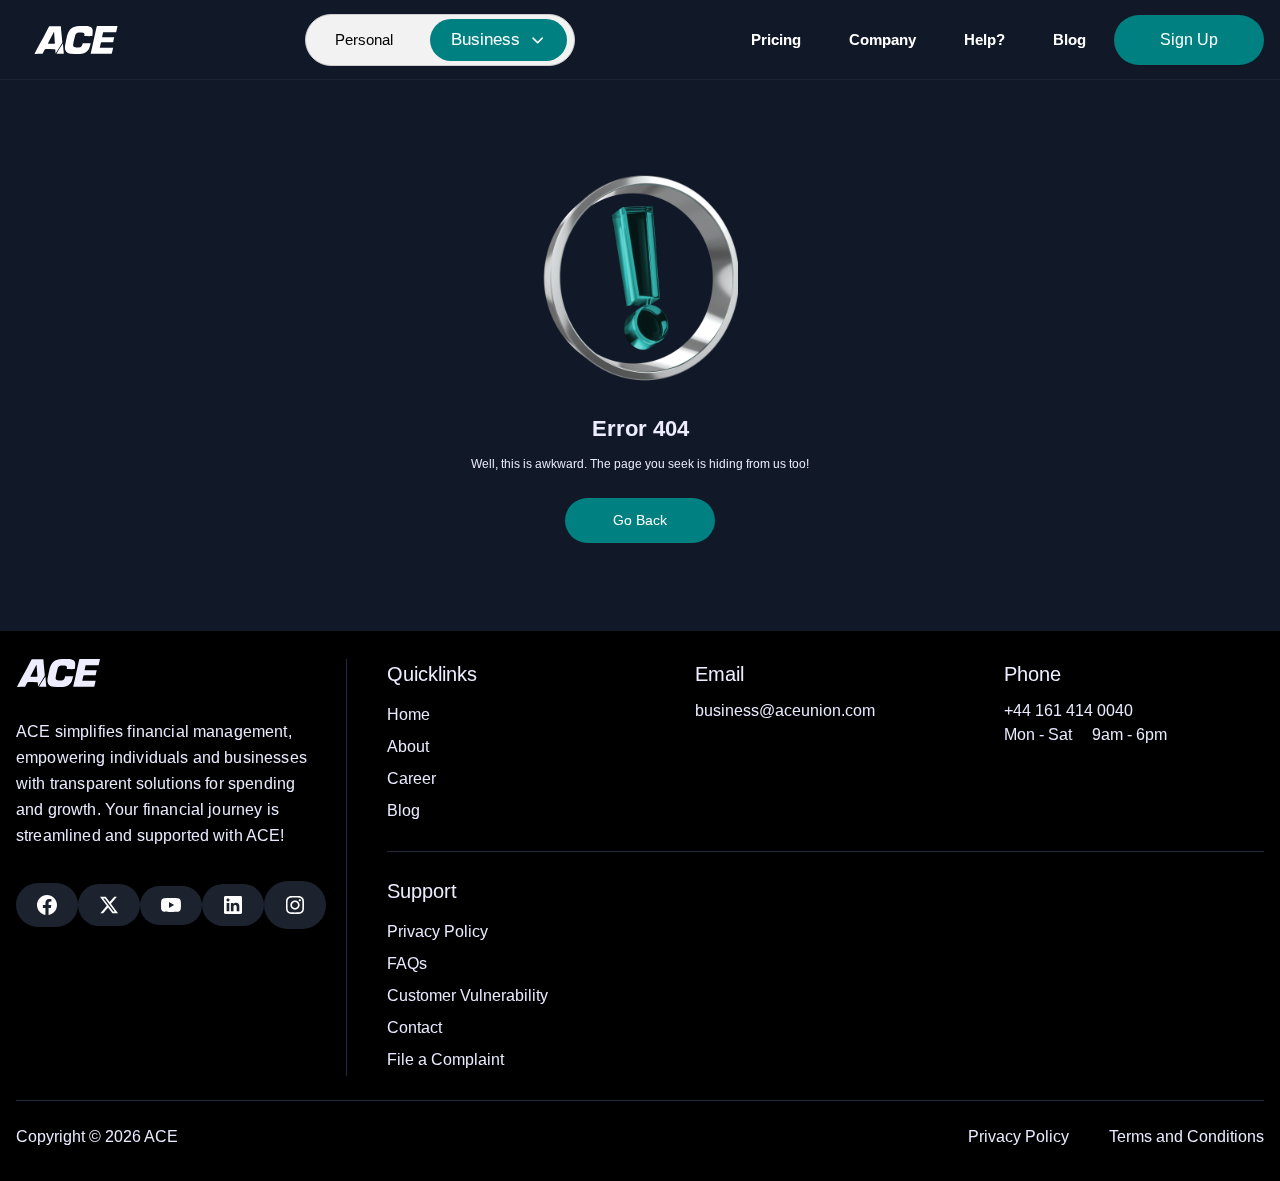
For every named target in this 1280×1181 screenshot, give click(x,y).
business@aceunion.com (785, 710)
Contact (414, 1027)
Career (411, 778)
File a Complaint (445, 1059)
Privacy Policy (437, 931)
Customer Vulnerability (467, 995)
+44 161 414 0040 (1068, 710)
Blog (1069, 39)
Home (408, 714)
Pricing (776, 39)
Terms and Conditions (1186, 1136)
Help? (984, 39)
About (408, 746)
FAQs (407, 963)
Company (882, 39)
